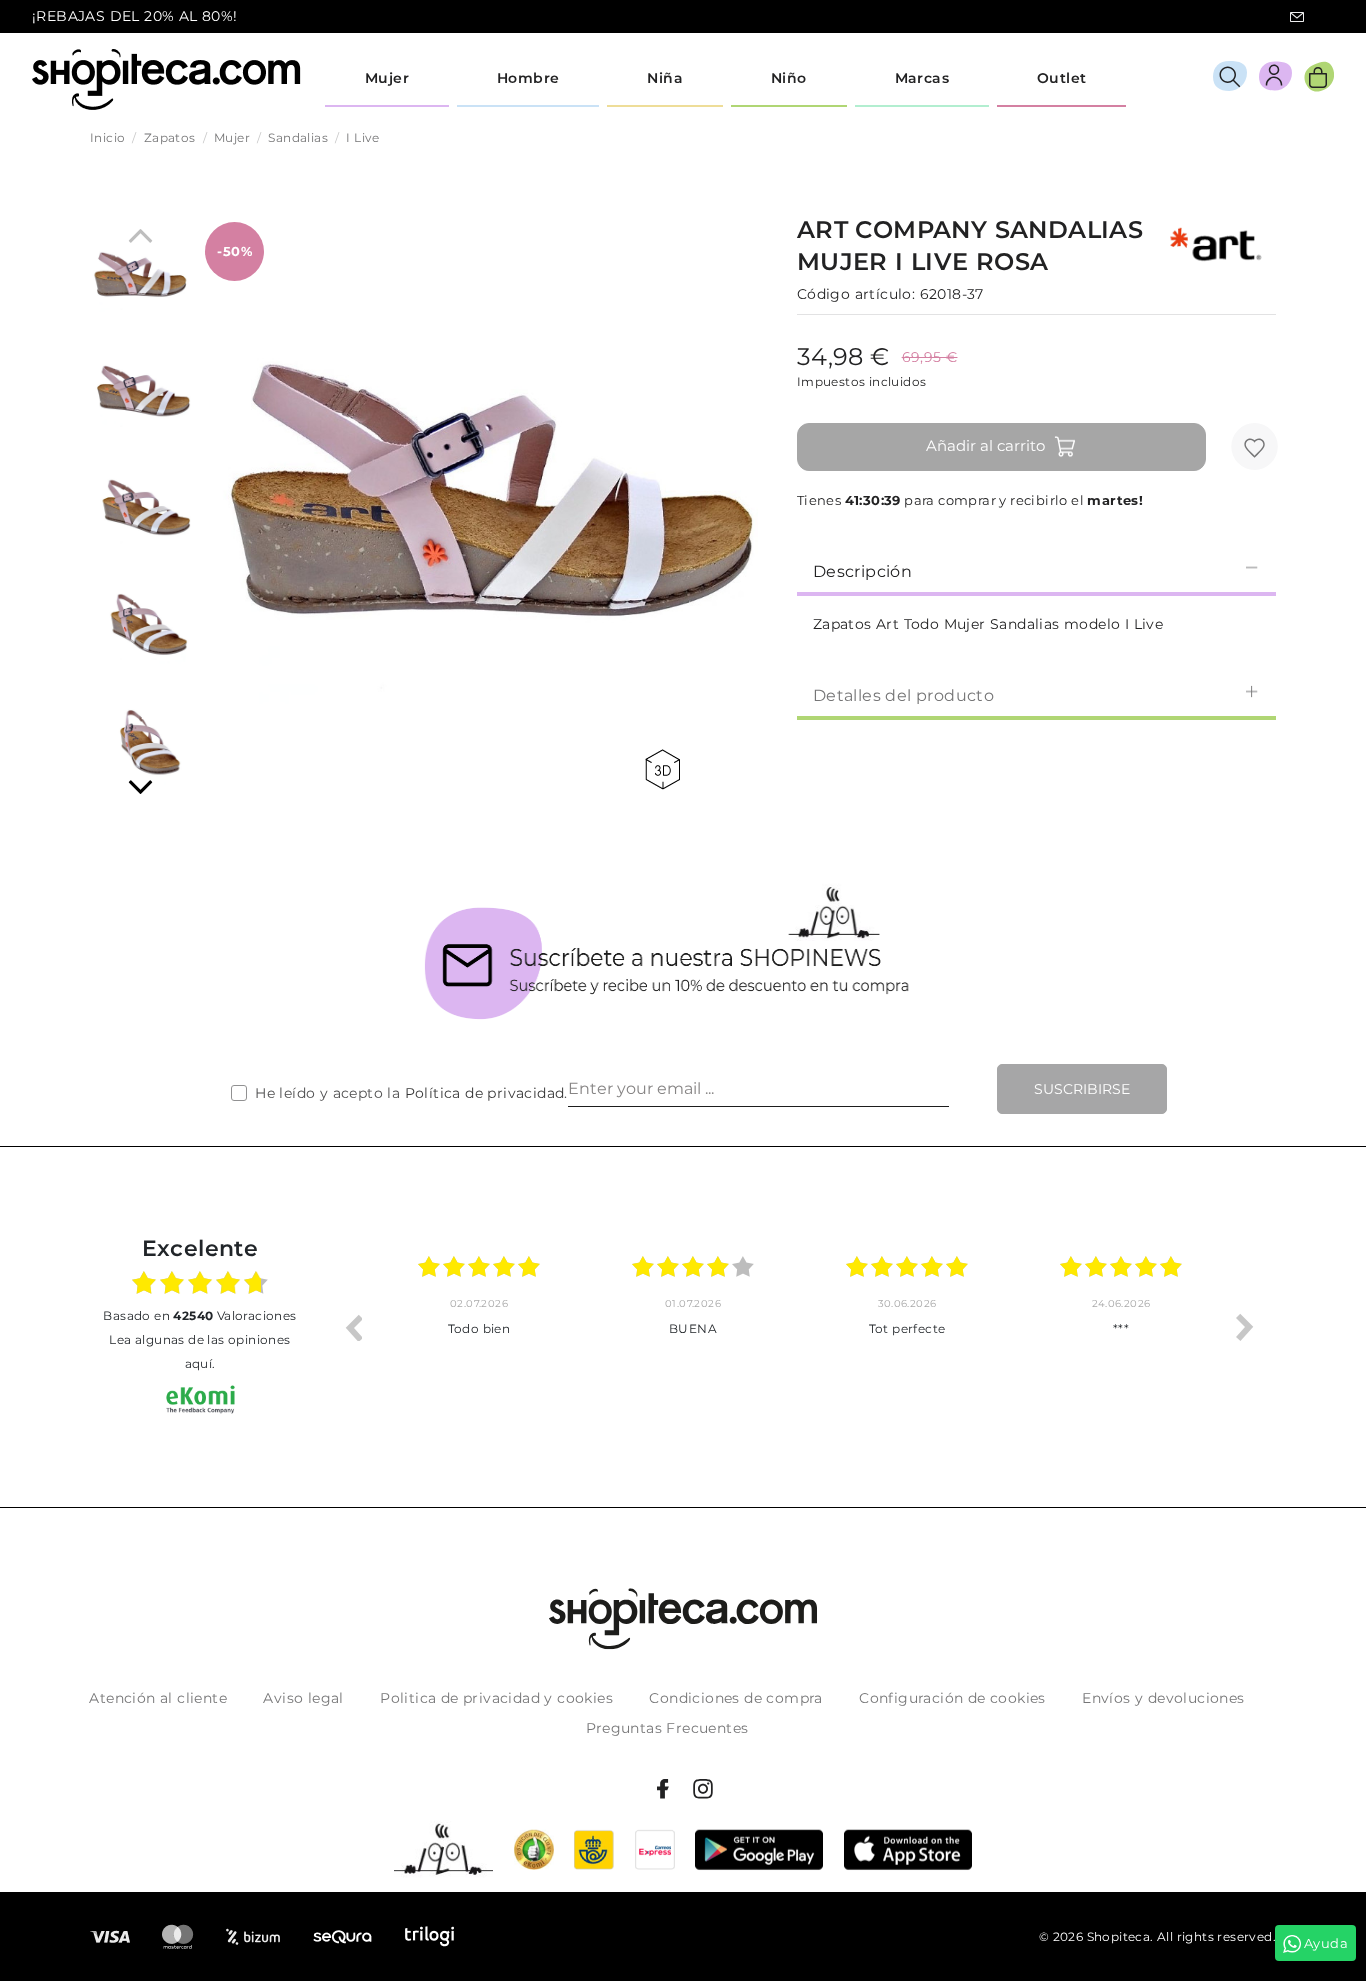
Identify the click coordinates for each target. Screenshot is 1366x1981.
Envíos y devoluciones (1163, 1698)
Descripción (862, 571)
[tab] (1036, 570)
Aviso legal (303, 1698)
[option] (525, 1327)
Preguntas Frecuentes (667, 1728)
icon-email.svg (1297, 17)
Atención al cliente (158, 1698)
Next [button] (1245, 1327)
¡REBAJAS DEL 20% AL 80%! (135, 16)
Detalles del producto (903, 695)
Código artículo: (856, 294)
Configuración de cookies (952, 1698)
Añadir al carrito (985, 445)
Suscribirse (1082, 1089)
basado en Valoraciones (199, 1315)
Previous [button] (353, 1327)
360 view (666, 769)
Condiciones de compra (735, 1698)
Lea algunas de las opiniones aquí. (199, 1351)
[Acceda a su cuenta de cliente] (1275, 79)
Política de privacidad (485, 1093)
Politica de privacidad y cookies (496, 1698)
